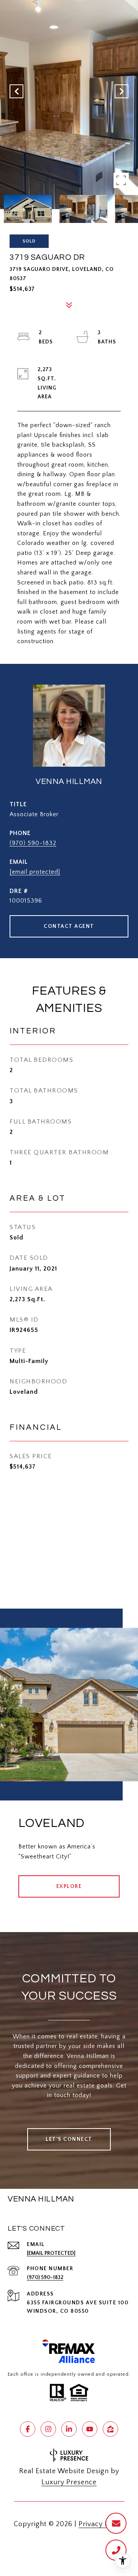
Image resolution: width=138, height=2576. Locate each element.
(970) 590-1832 (33, 843)
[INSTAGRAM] (48, 2429)
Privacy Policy (102, 2524)
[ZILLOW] (110, 2429)
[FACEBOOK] (28, 2429)
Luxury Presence (69, 2482)
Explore (69, 1886)
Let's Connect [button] (69, 2139)
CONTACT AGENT (69, 926)
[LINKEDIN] (69, 2429)
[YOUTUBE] (90, 2429)
